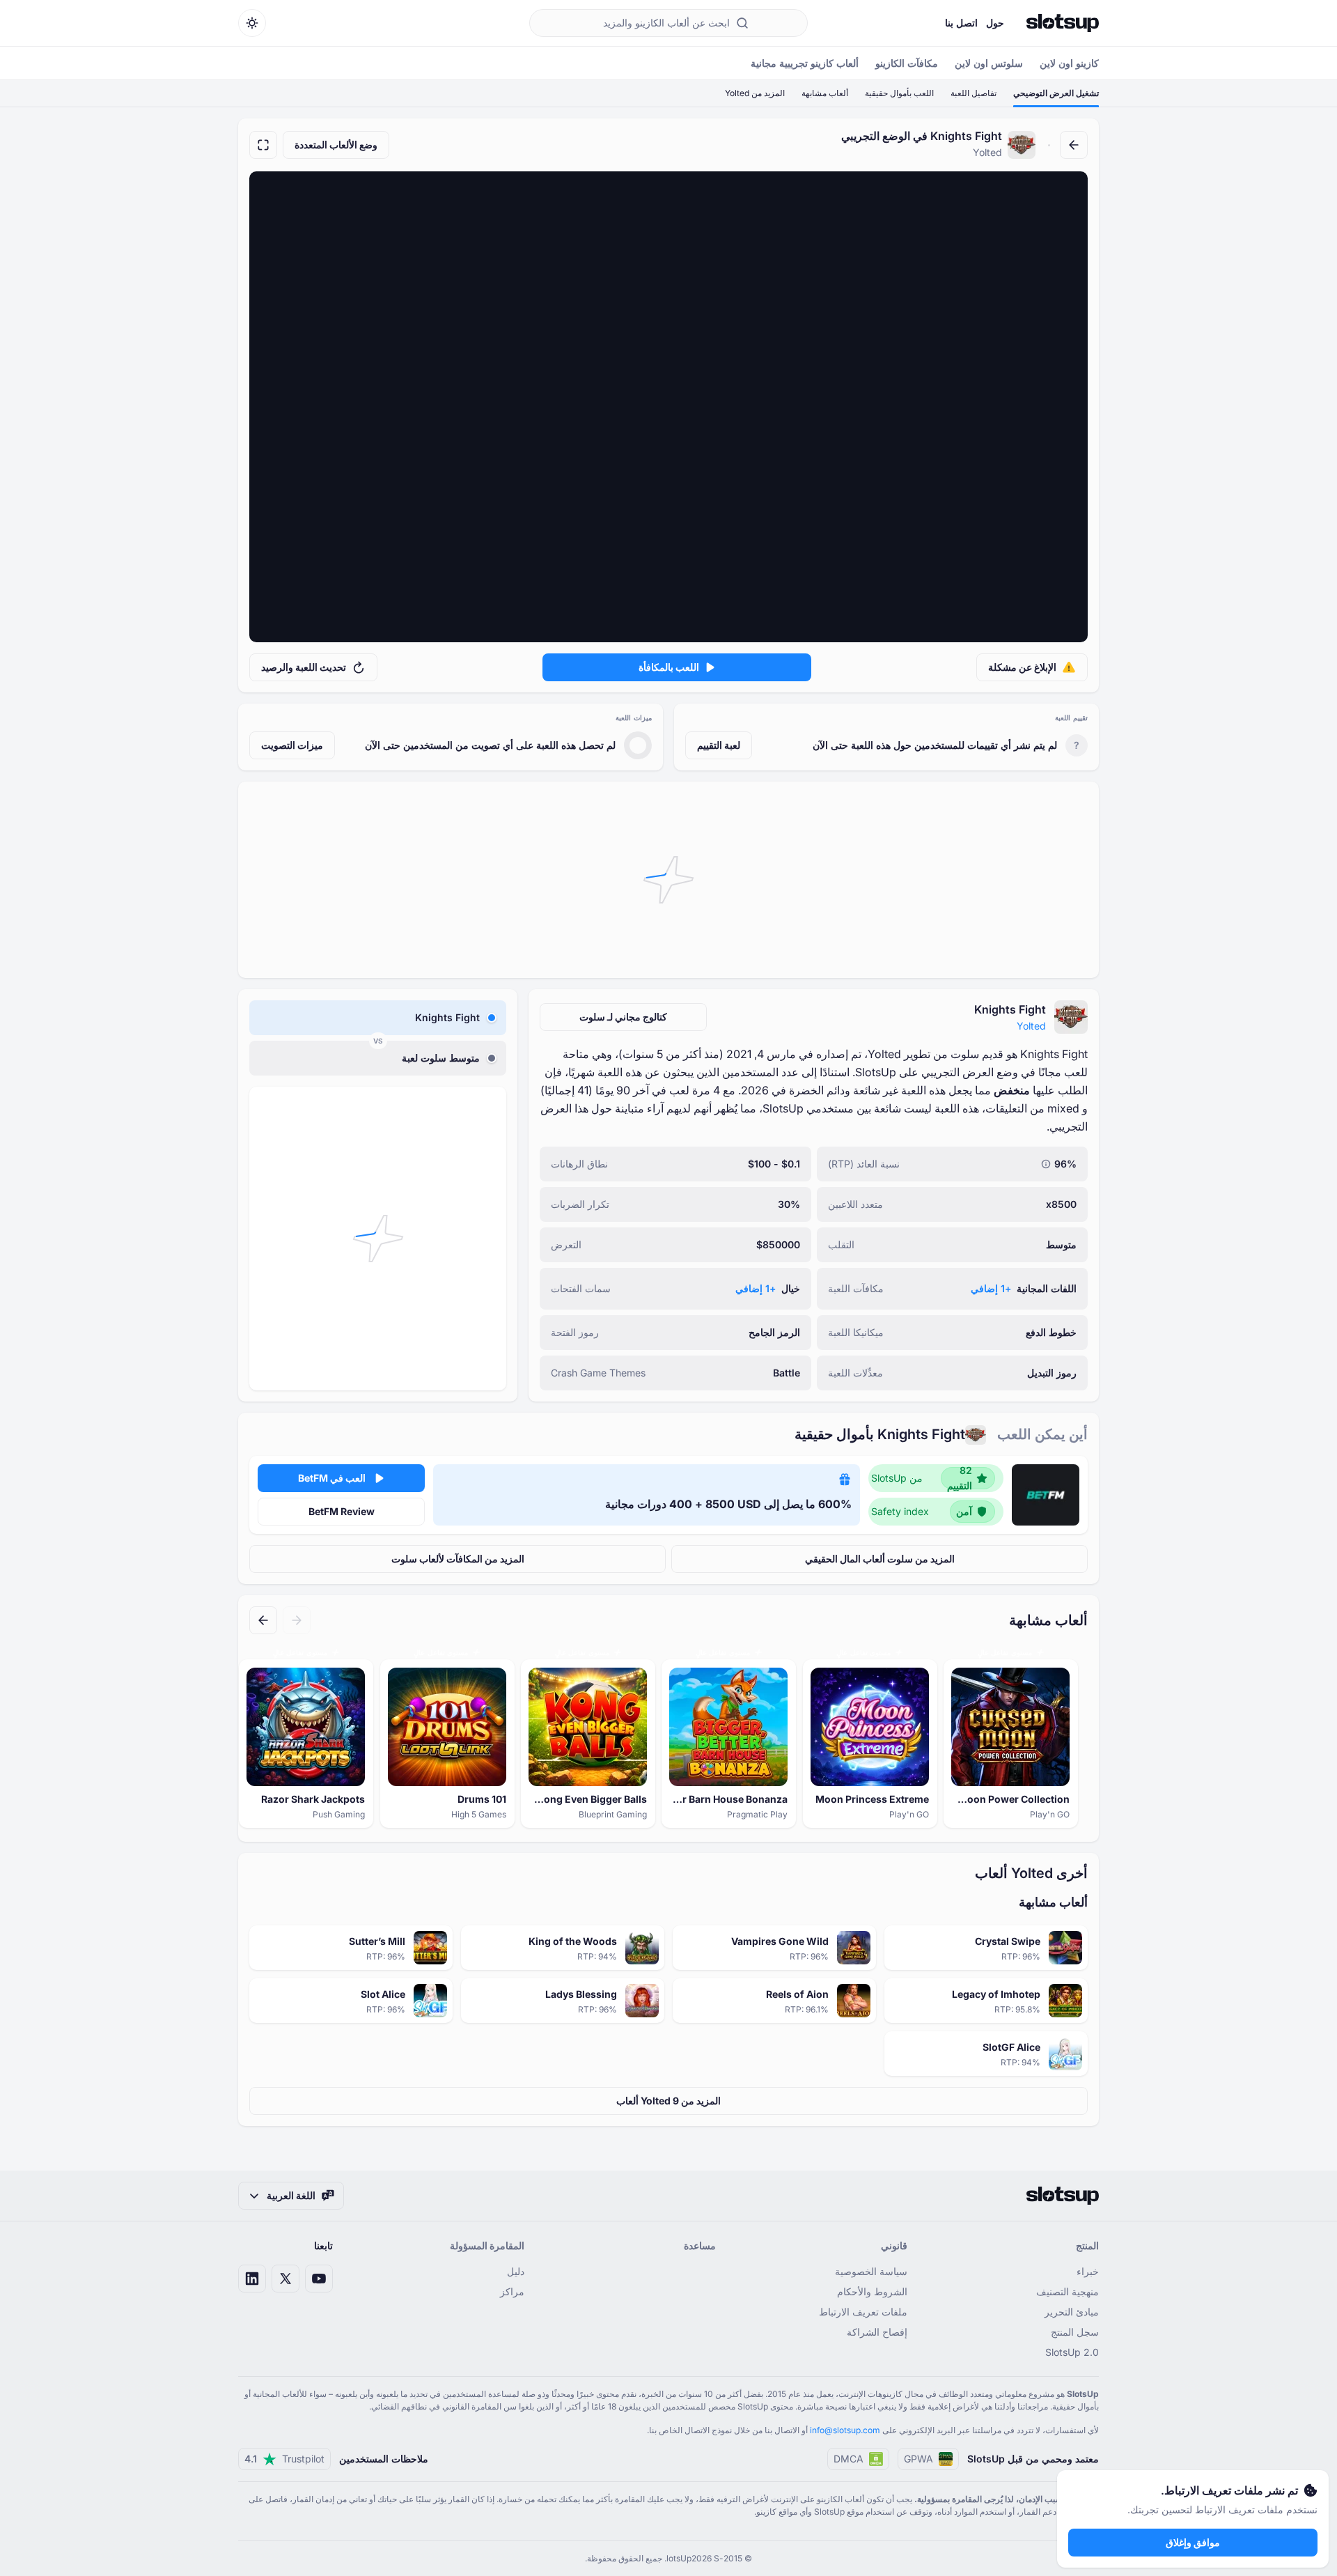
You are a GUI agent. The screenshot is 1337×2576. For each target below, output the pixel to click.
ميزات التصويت (292, 745)
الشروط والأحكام (872, 2291)
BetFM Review (342, 1511)
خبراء (1088, 2271)
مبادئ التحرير (1072, 2312)
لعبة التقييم (719, 745)
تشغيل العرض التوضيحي (1056, 93)
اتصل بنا (961, 23)
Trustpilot (284, 2459)
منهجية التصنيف (1068, 2291)
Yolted (1031, 1026)
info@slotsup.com (845, 2430)
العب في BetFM (332, 1478)
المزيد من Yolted (755, 93)
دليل (516, 2271)
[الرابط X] (286, 2279)
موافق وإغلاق (1193, 2542)
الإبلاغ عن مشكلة (1022, 667)
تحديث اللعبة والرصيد (304, 667)
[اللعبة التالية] (263, 1620)
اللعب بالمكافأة (669, 667)
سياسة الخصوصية (871, 2271)
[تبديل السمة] (252, 23)
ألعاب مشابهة (825, 93)
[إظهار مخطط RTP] (1046, 1164)
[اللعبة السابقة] (297, 1620)
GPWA (918, 2459)
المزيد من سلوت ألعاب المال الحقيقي (880, 1559)
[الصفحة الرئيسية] (1063, 23)
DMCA (849, 2459)
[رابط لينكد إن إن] (252, 2279)
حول (995, 23)
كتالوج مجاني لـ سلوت (623, 1017)
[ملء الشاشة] (263, 145)
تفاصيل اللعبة (974, 93)
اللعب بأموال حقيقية (899, 93)
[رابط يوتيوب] (319, 2279)
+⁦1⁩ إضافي (991, 1288)
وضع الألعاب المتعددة (336, 145)
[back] (1074, 145)
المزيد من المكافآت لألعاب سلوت (458, 1559)
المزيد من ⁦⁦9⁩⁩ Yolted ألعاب (668, 2101)
